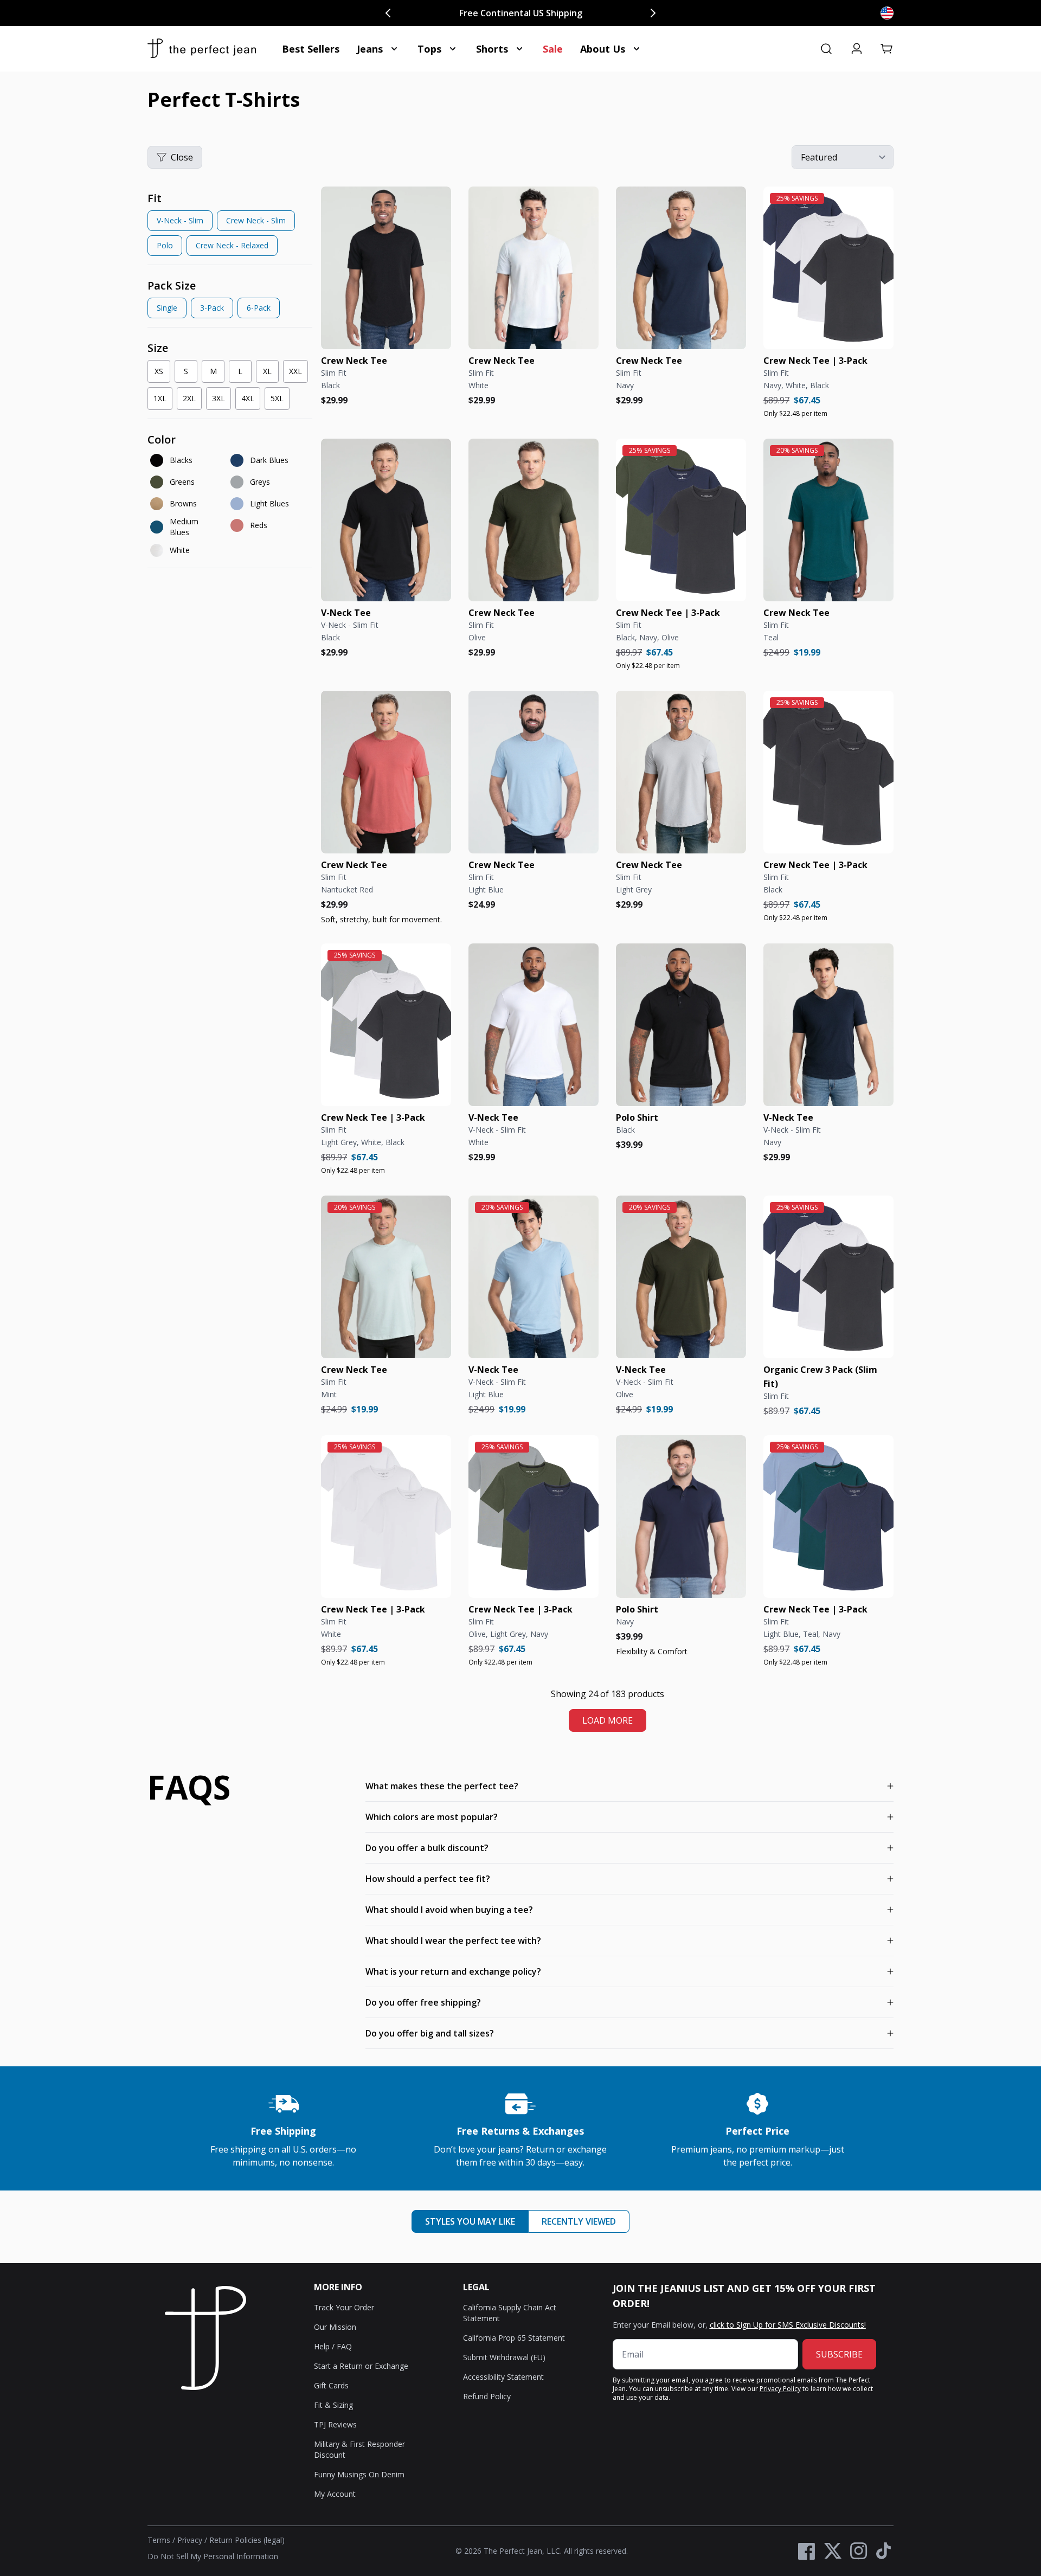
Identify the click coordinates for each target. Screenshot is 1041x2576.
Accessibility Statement (503, 2377)
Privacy (190, 2540)
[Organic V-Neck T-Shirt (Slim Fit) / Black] (386, 520)
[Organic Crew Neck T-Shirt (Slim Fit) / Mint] (386, 1277)
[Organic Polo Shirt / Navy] (681, 1517)
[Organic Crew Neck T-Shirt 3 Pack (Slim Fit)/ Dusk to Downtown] (534, 1517)
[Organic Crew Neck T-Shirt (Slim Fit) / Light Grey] (681, 772)
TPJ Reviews (335, 2424)
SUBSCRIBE (839, 2354)
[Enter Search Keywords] (826, 49)
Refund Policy (487, 2396)
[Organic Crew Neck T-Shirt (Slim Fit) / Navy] (681, 268)
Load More (608, 1720)
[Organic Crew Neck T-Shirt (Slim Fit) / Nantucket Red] (386, 772)
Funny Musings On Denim (359, 2474)
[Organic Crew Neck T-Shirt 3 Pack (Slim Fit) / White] (386, 1517)
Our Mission (335, 2327)
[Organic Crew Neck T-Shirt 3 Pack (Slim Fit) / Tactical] (681, 520)
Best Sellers (311, 49)
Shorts (492, 49)
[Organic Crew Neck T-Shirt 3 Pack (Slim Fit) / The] (828, 268)
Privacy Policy (780, 2389)
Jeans (370, 49)
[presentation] (230, 226)
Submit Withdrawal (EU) (504, 2357)
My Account (335, 2494)
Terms (159, 2540)
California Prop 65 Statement (514, 2338)
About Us (603, 49)
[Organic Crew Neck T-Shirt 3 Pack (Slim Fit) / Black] (828, 772)
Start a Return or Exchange (361, 2366)
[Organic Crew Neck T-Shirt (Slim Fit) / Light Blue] (534, 772)
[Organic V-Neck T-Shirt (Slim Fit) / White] (534, 1025)
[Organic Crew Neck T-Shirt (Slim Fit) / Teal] (828, 520)
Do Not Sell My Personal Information (213, 2556)
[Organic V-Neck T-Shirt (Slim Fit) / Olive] (681, 1277)
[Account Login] (857, 49)
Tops (429, 49)
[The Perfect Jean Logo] (202, 49)
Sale (553, 49)
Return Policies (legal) (247, 2540)
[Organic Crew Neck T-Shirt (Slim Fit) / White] (534, 268)
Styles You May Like (470, 2221)
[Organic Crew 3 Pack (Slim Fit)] (828, 1277)
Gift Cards (331, 2385)
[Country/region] (887, 13)
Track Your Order (344, 2307)
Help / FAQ (333, 2346)
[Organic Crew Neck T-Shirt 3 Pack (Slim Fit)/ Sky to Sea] (828, 1517)
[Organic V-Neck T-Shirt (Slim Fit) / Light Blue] (534, 1277)
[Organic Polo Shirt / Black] (681, 1025)
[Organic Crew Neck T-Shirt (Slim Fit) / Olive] (534, 520)
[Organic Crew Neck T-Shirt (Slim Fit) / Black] (386, 268)
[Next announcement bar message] (653, 13)
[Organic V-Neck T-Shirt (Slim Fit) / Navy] (828, 1025)
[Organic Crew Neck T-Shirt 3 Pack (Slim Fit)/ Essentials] (386, 1025)
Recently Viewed (579, 2221)
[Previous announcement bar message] (388, 13)
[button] (887, 49)
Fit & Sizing (333, 2405)
